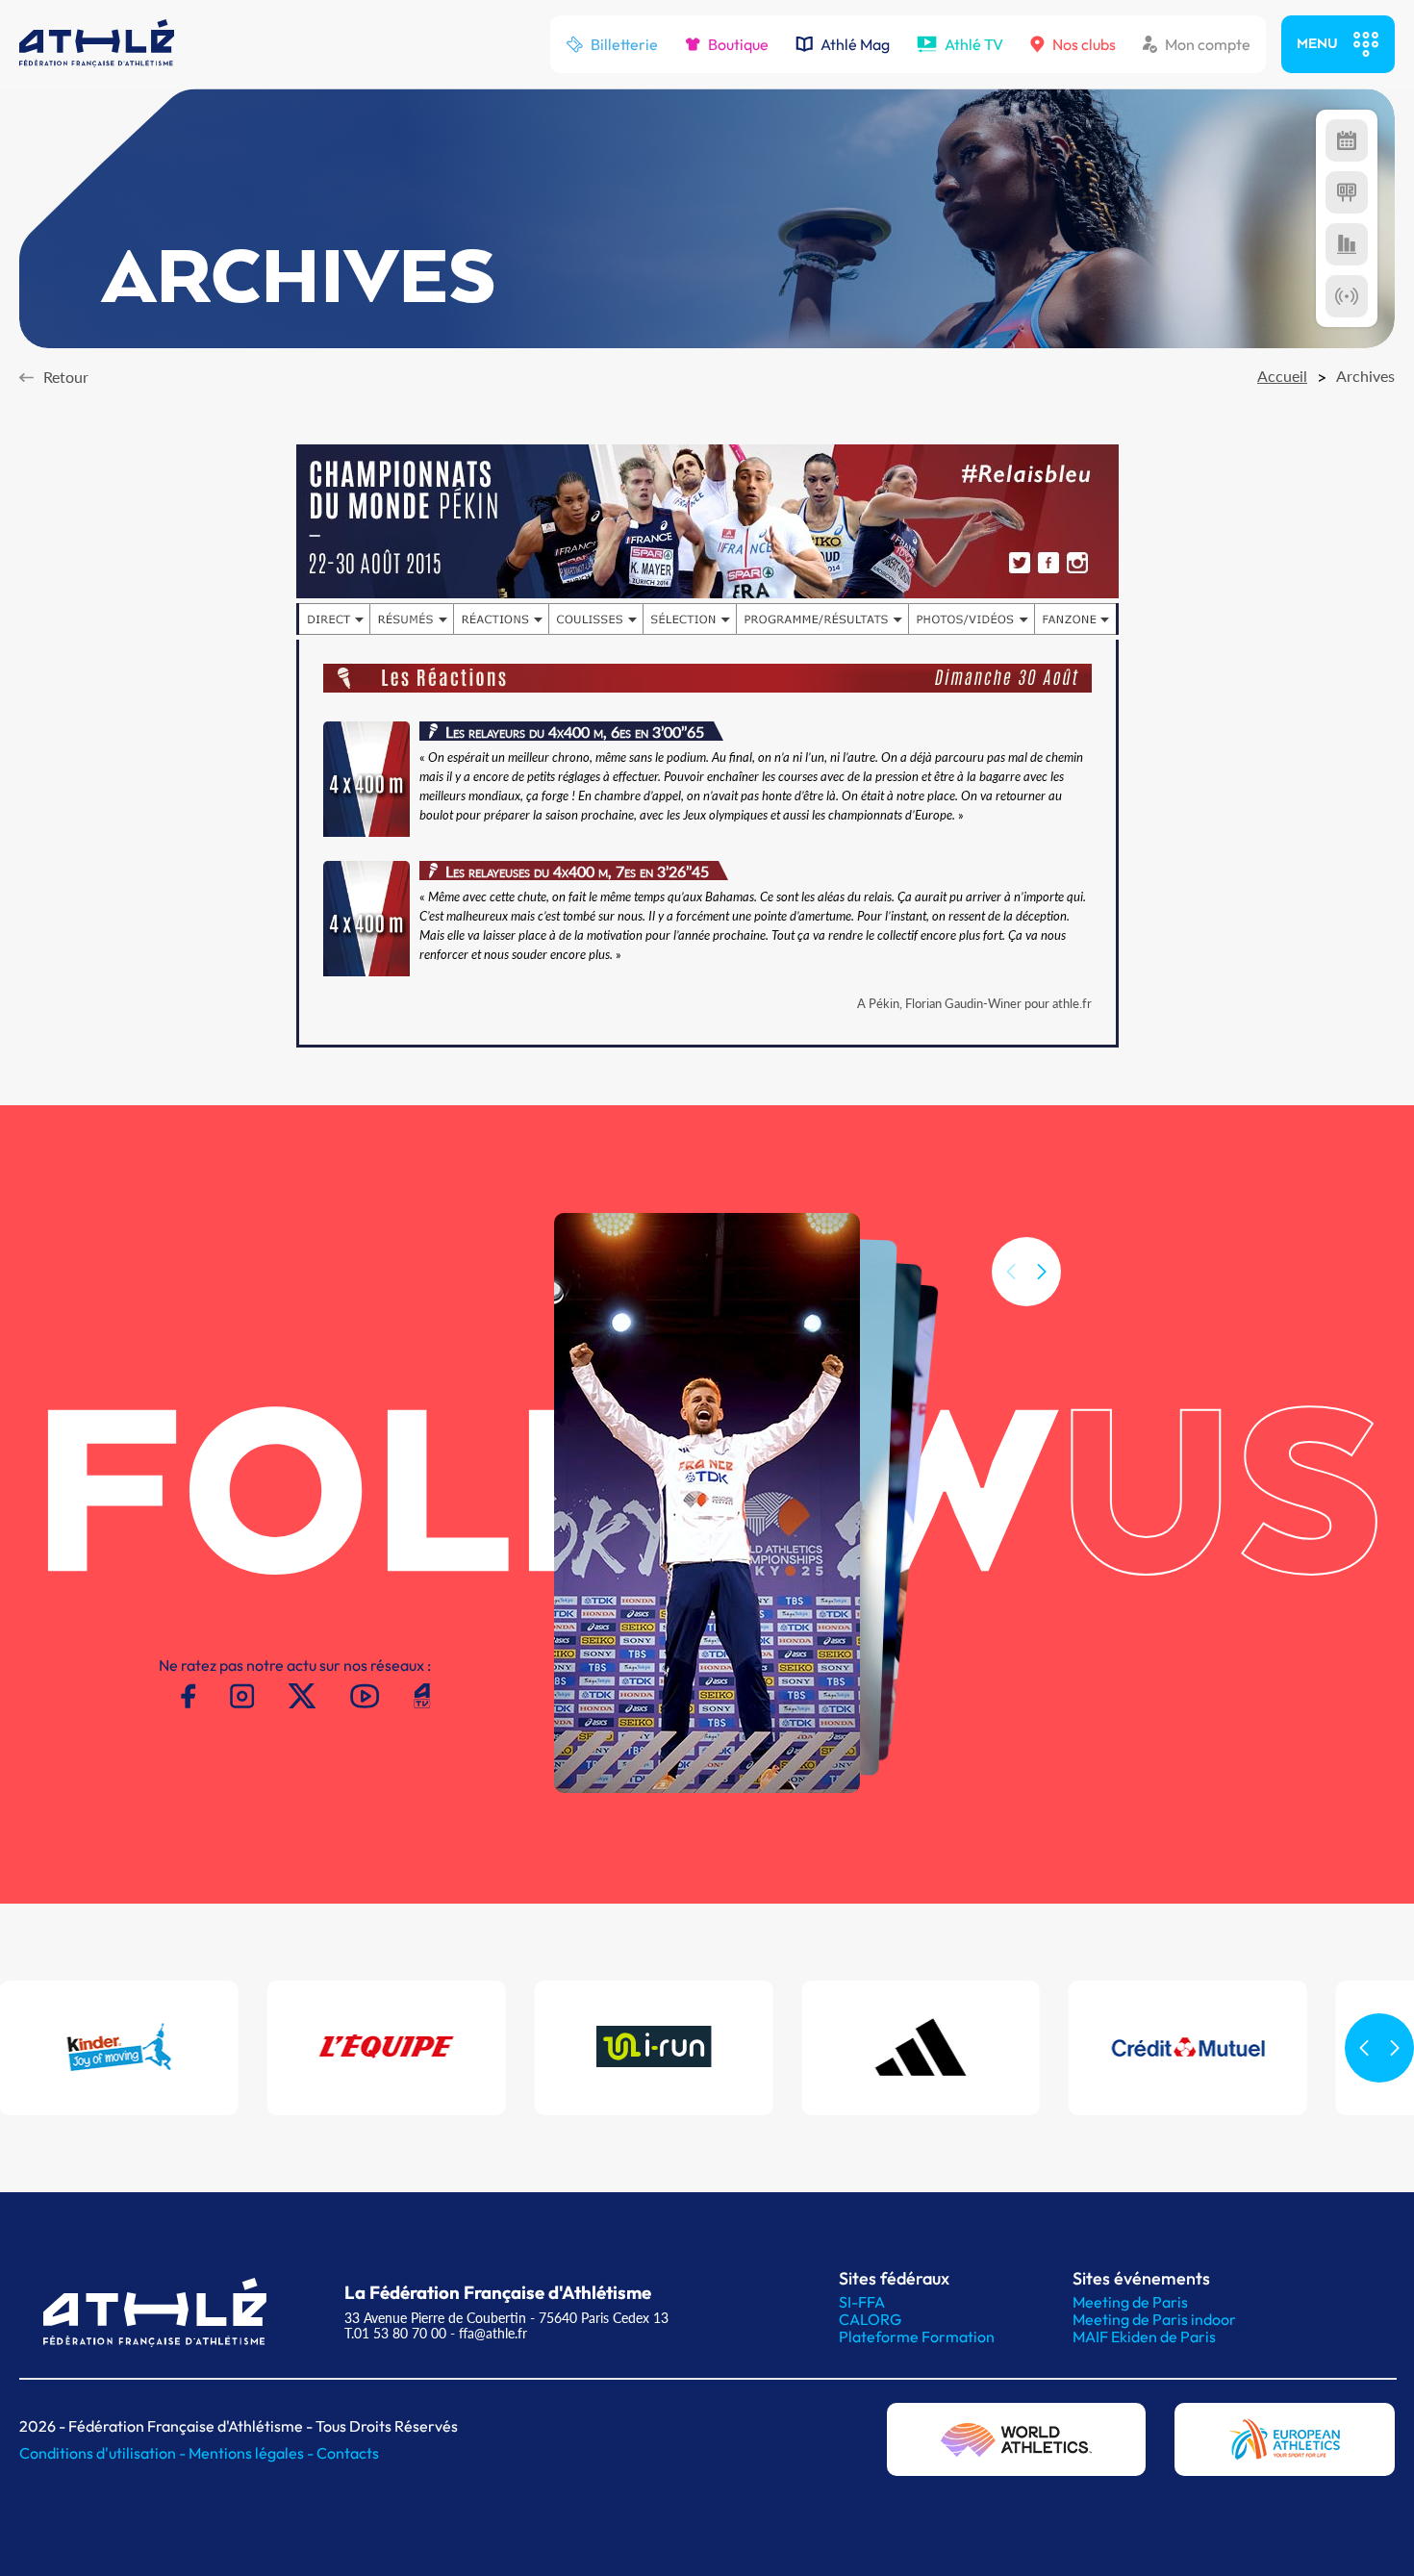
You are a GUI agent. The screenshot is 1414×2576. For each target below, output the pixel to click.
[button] (1042, 1272)
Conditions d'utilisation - (104, 2453)
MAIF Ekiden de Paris (1144, 2336)
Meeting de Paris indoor (1154, 2319)
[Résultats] (1347, 192)
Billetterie (624, 44)
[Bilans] (1347, 244)
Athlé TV (974, 44)
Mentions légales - (252, 2453)
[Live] (1347, 296)
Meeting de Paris (1130, 2302)
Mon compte (1208, 44)
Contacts (348, 2453)
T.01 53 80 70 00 (395, 2333)
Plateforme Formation (917, 2336)
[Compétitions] (1347, 140)
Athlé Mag (855, 44)
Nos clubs (1084, 44)
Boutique (738, 44)
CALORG (870, 2319)
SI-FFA (862, 2302)
